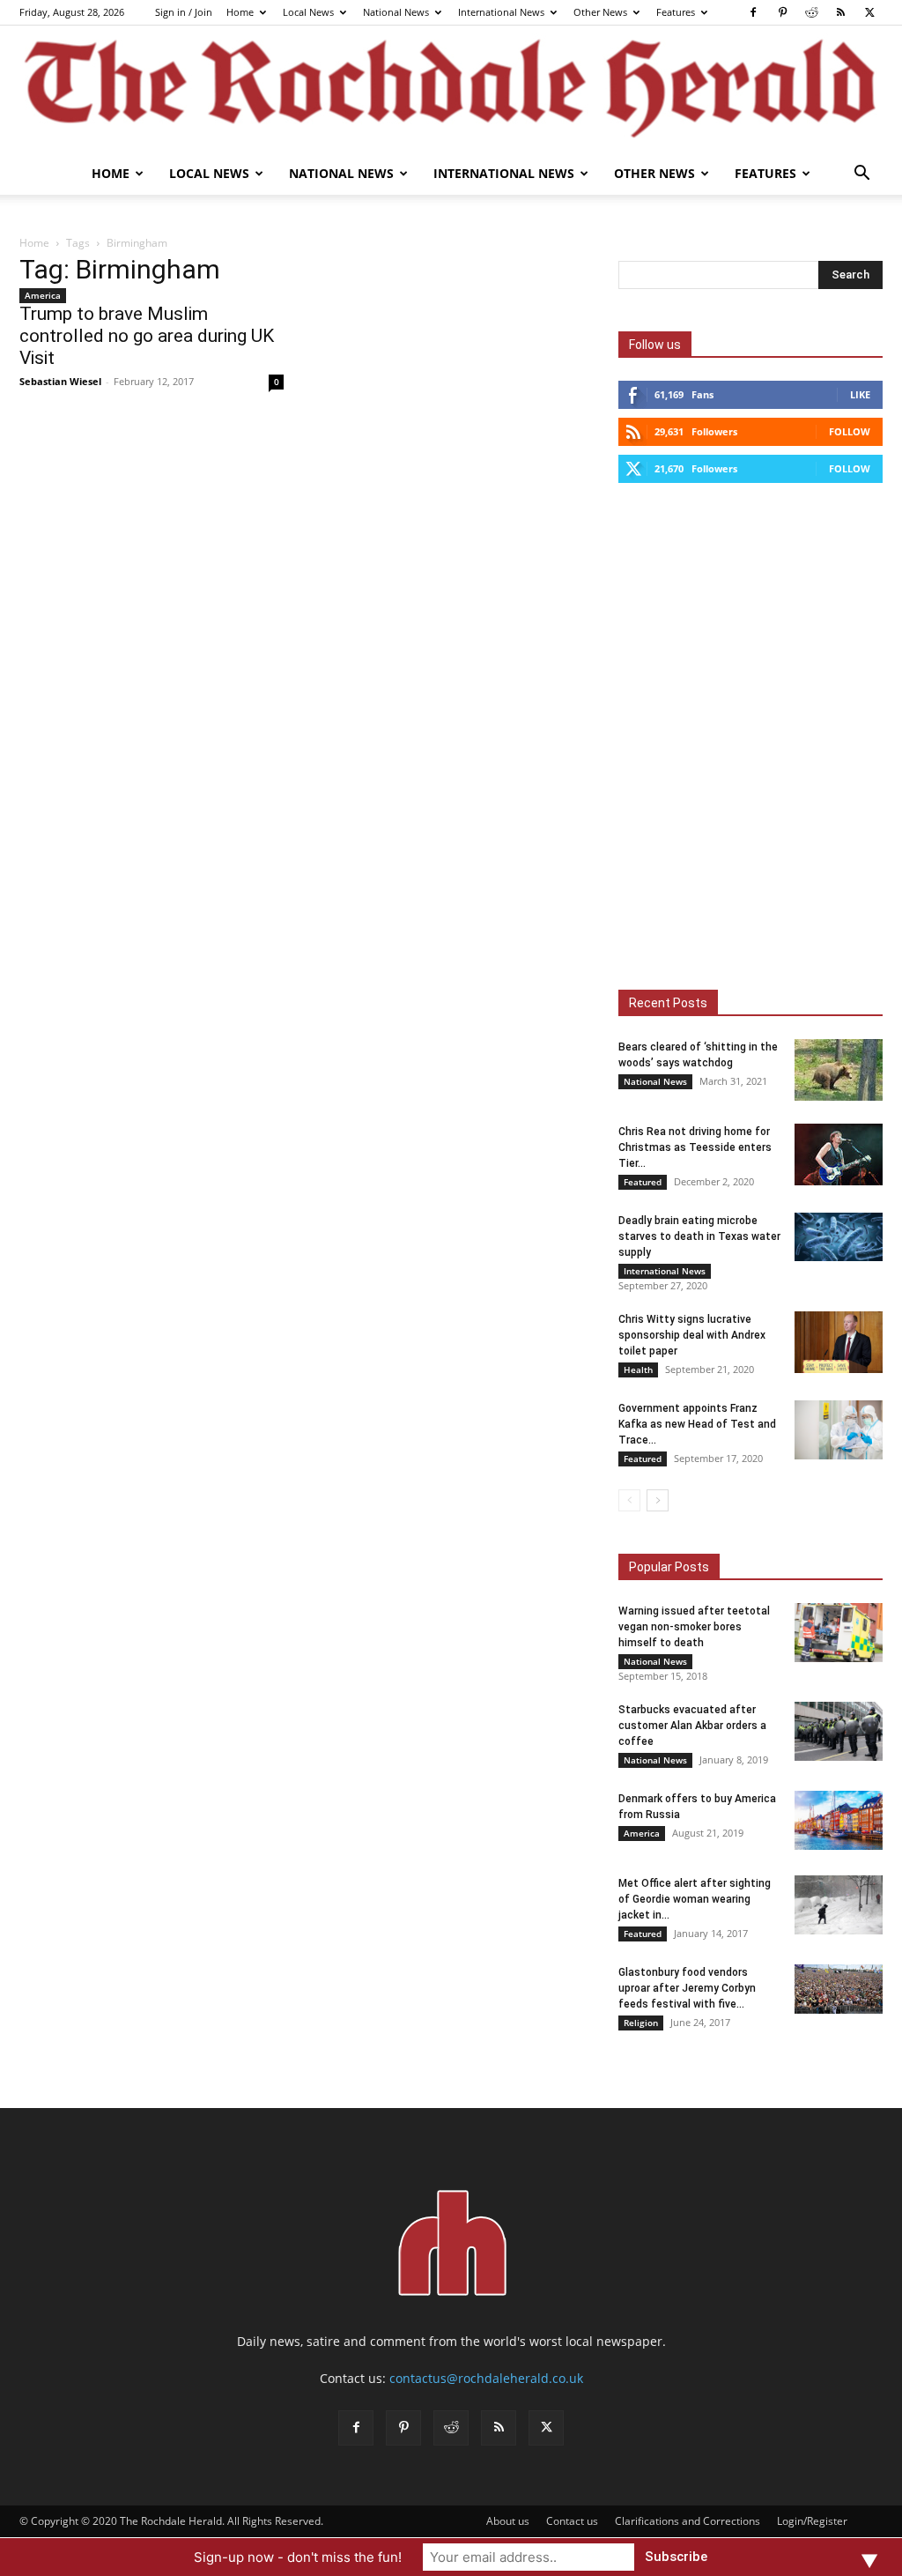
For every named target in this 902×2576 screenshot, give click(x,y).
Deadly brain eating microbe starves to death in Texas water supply (699, 1236)
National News (396, 12)
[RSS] (840, 12)
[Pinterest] (782, 12)
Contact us (572, 2521)
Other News (600, 12)
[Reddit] (811, 12)
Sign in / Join (184, 12)
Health (638, 1370)
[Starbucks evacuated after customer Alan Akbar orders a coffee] (839, 1731)
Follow (850, 431)
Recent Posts (668, 1003)
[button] (861, 175)
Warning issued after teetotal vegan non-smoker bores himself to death (694, 1627)
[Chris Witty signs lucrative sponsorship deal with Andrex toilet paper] (839, 1342)
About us (508, 2521)
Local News (308, 12)
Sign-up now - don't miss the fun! (298, 2557)
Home (240, 12)
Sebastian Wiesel (60, 381)
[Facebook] (753, 12)
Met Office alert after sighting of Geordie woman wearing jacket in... (695, 1899)
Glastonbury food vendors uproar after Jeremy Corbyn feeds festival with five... (687, 1988)
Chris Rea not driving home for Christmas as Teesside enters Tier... (695, 1147)
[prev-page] (629, 1500)
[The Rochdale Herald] (451, 89)
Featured (643, 1182)
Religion (641, 2023)
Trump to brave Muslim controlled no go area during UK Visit (147, 336)
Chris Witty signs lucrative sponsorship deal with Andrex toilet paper (692, 1335)
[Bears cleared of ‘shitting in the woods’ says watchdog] (839, 1070)
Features (676, 12)
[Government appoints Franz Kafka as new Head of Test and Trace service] (839, 1430)
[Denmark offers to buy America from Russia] (839, 1820)
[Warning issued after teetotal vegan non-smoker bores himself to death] (839, 1633)
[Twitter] (869, 12)
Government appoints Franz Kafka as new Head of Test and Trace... (697, 1424)
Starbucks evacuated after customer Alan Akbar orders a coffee (692, 1726)
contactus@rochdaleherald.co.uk (486, 2378)
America (43, 295)
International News (501, 12)
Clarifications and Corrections (688, 2521)
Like (860, 394)
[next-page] (658, 1500)
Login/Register (812, 2521)
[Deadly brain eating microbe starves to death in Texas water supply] (839, 1237)
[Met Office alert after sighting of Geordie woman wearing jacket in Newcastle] (839, 1905)
